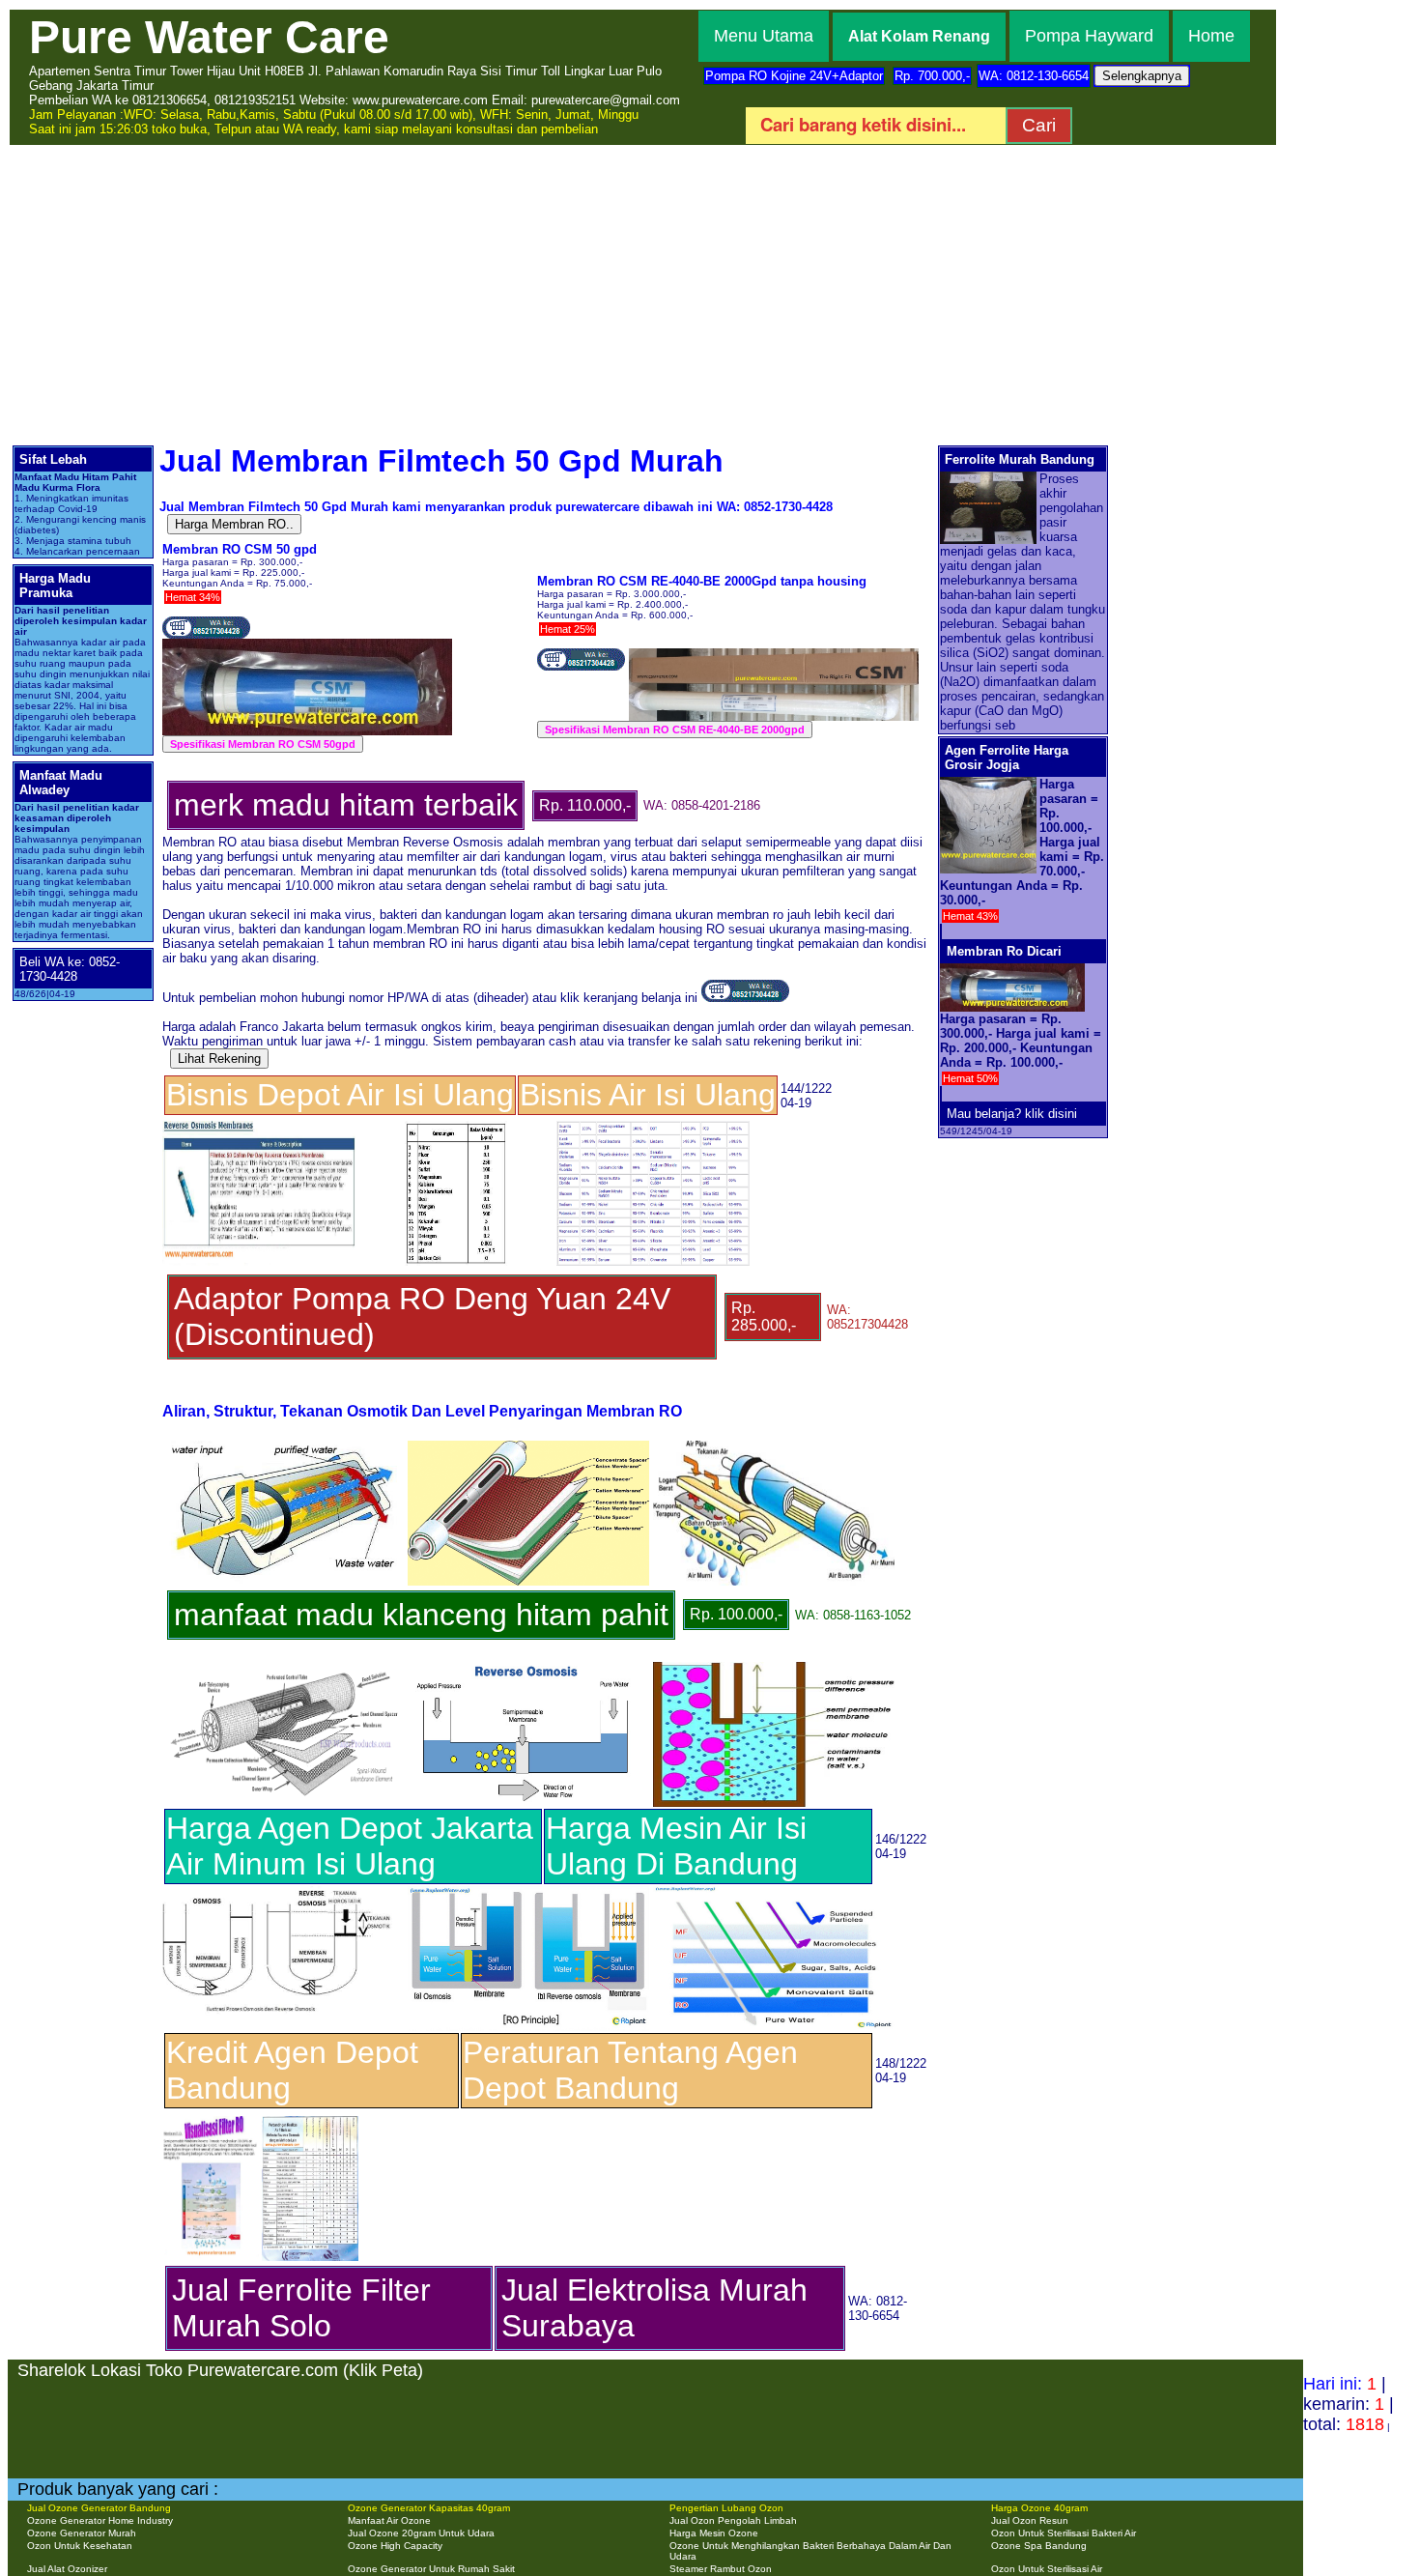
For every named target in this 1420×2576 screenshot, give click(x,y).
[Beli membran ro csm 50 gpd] (745, 998)
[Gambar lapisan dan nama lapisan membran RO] (283, 1670)
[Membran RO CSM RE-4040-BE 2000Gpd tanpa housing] (774, 665)
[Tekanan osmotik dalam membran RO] (528, 1670)
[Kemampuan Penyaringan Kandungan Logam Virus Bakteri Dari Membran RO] (653, 1129)
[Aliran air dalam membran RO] (283, 1449)
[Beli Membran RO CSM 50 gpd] (206, 633)
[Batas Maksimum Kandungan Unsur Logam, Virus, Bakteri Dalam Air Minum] (456, 1129)
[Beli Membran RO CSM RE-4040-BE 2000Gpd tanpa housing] (581, 665)
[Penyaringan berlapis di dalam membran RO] (774, 1449)
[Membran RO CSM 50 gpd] (307, 647)
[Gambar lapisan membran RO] (528, 1449)
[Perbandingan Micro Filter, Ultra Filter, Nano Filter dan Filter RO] (774, 1894)
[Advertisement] (710, 292)
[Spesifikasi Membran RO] (259, 1129)
